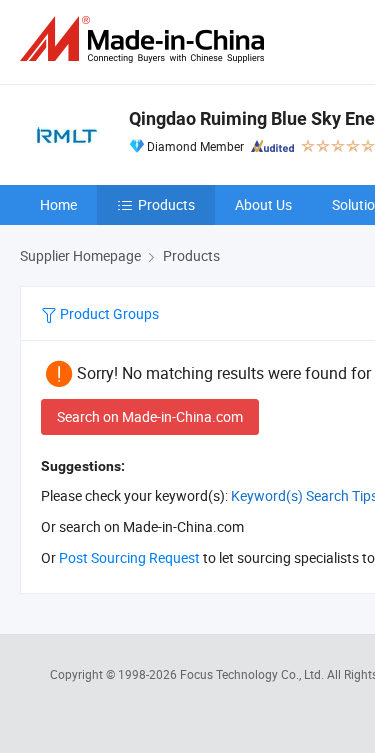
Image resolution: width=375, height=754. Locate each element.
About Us (263, 204)
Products (166, 204)
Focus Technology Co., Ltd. (253, 674)
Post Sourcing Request (129, 557)
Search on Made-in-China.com (150, 416)
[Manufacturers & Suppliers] (146, 39)
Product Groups (108, 313)
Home (58, 204)
